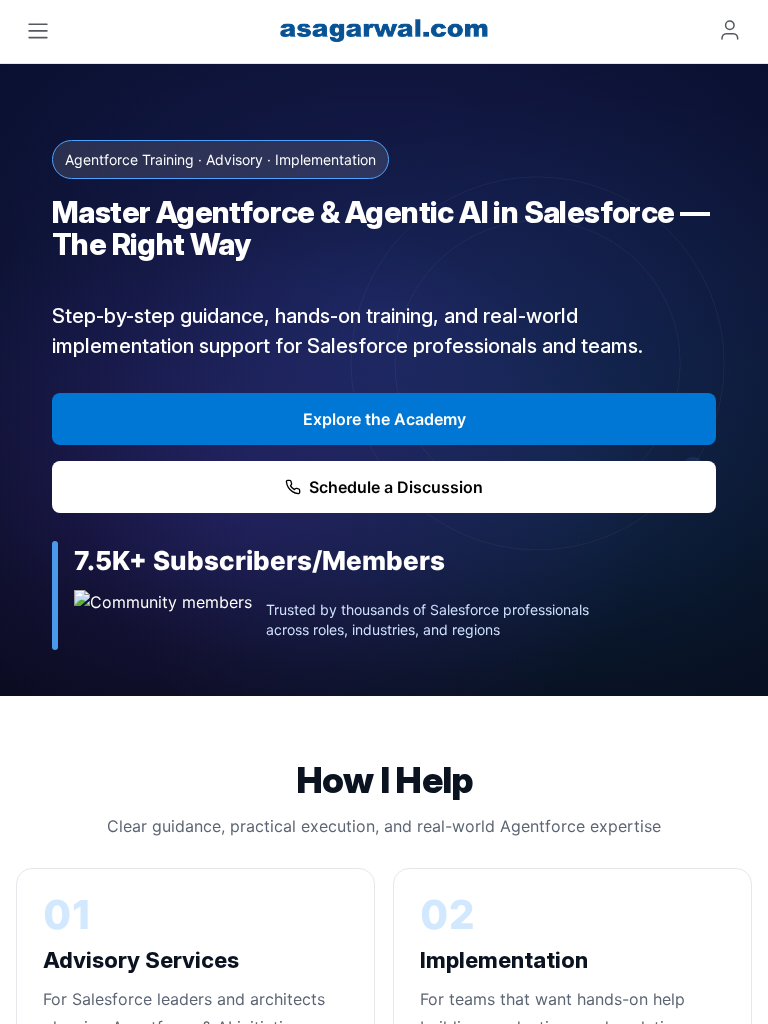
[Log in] (730, 30)
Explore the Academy (384, 419)
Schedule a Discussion (396, 487)
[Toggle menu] (38, 31)
